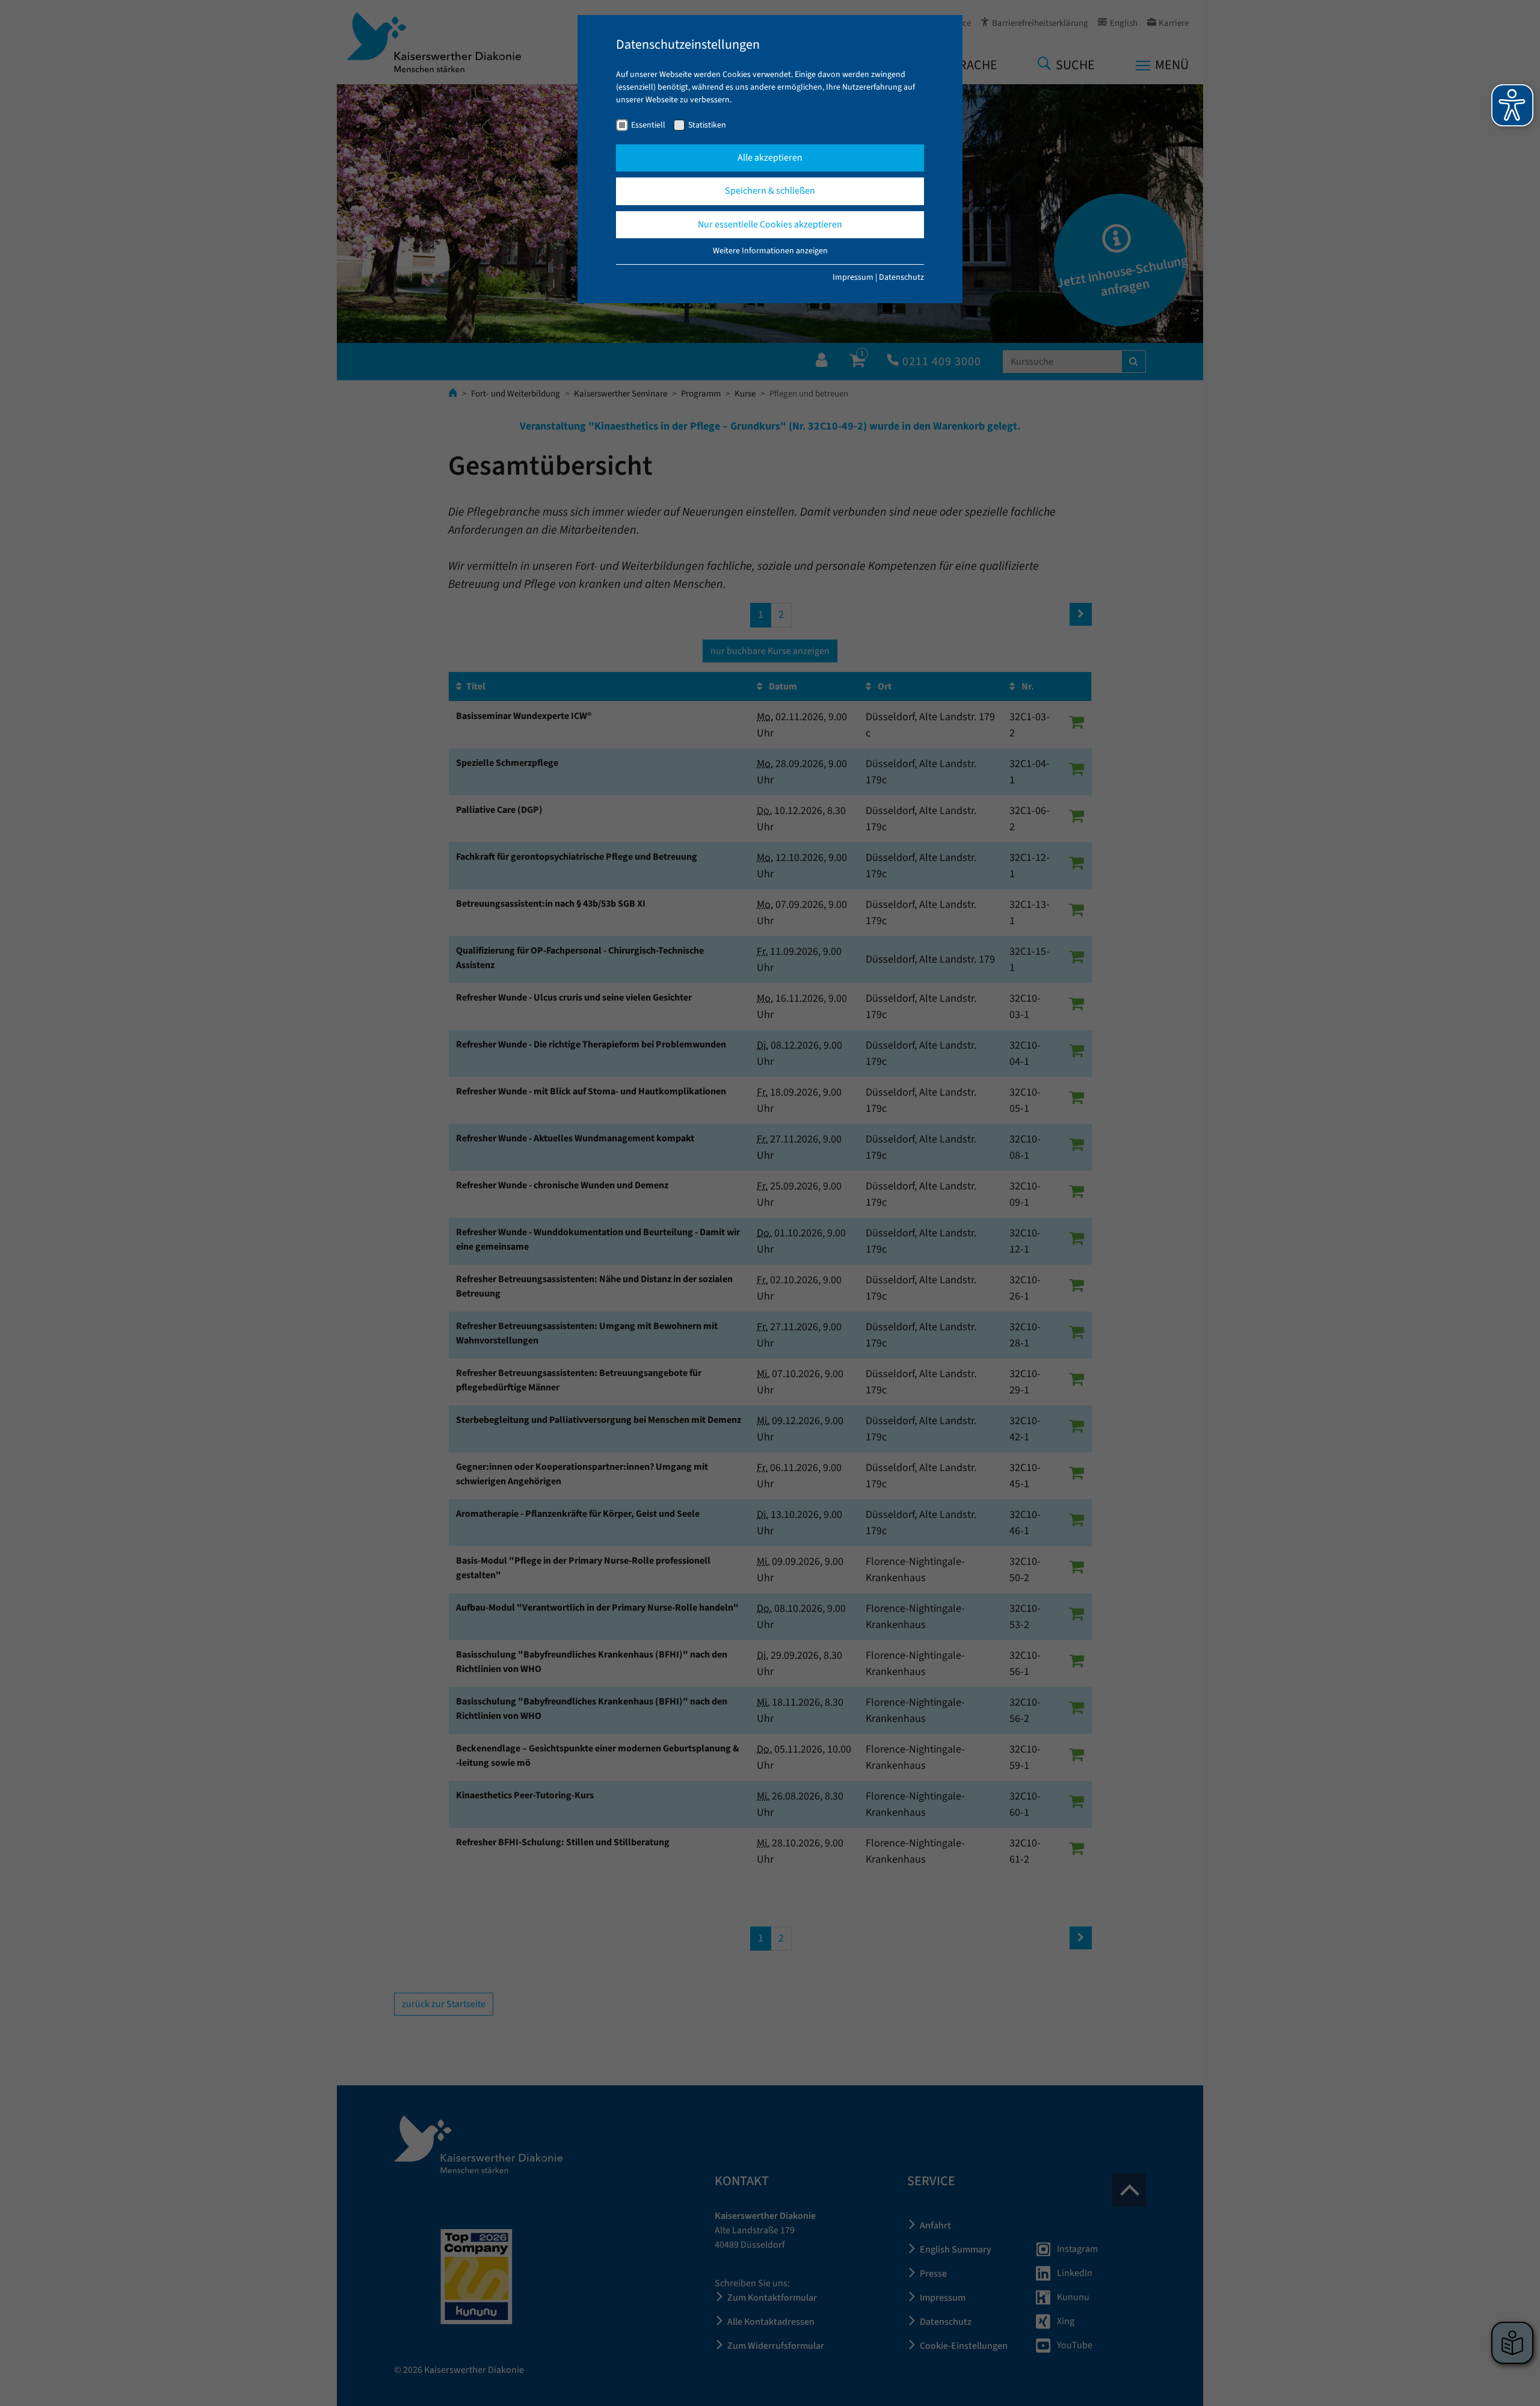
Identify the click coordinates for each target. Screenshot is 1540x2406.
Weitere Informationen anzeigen (770, 251)
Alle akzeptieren (770, 158)
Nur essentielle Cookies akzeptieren (770, 224)
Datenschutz (901, 277)
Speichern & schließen (770, 191)
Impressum (853, 277)
